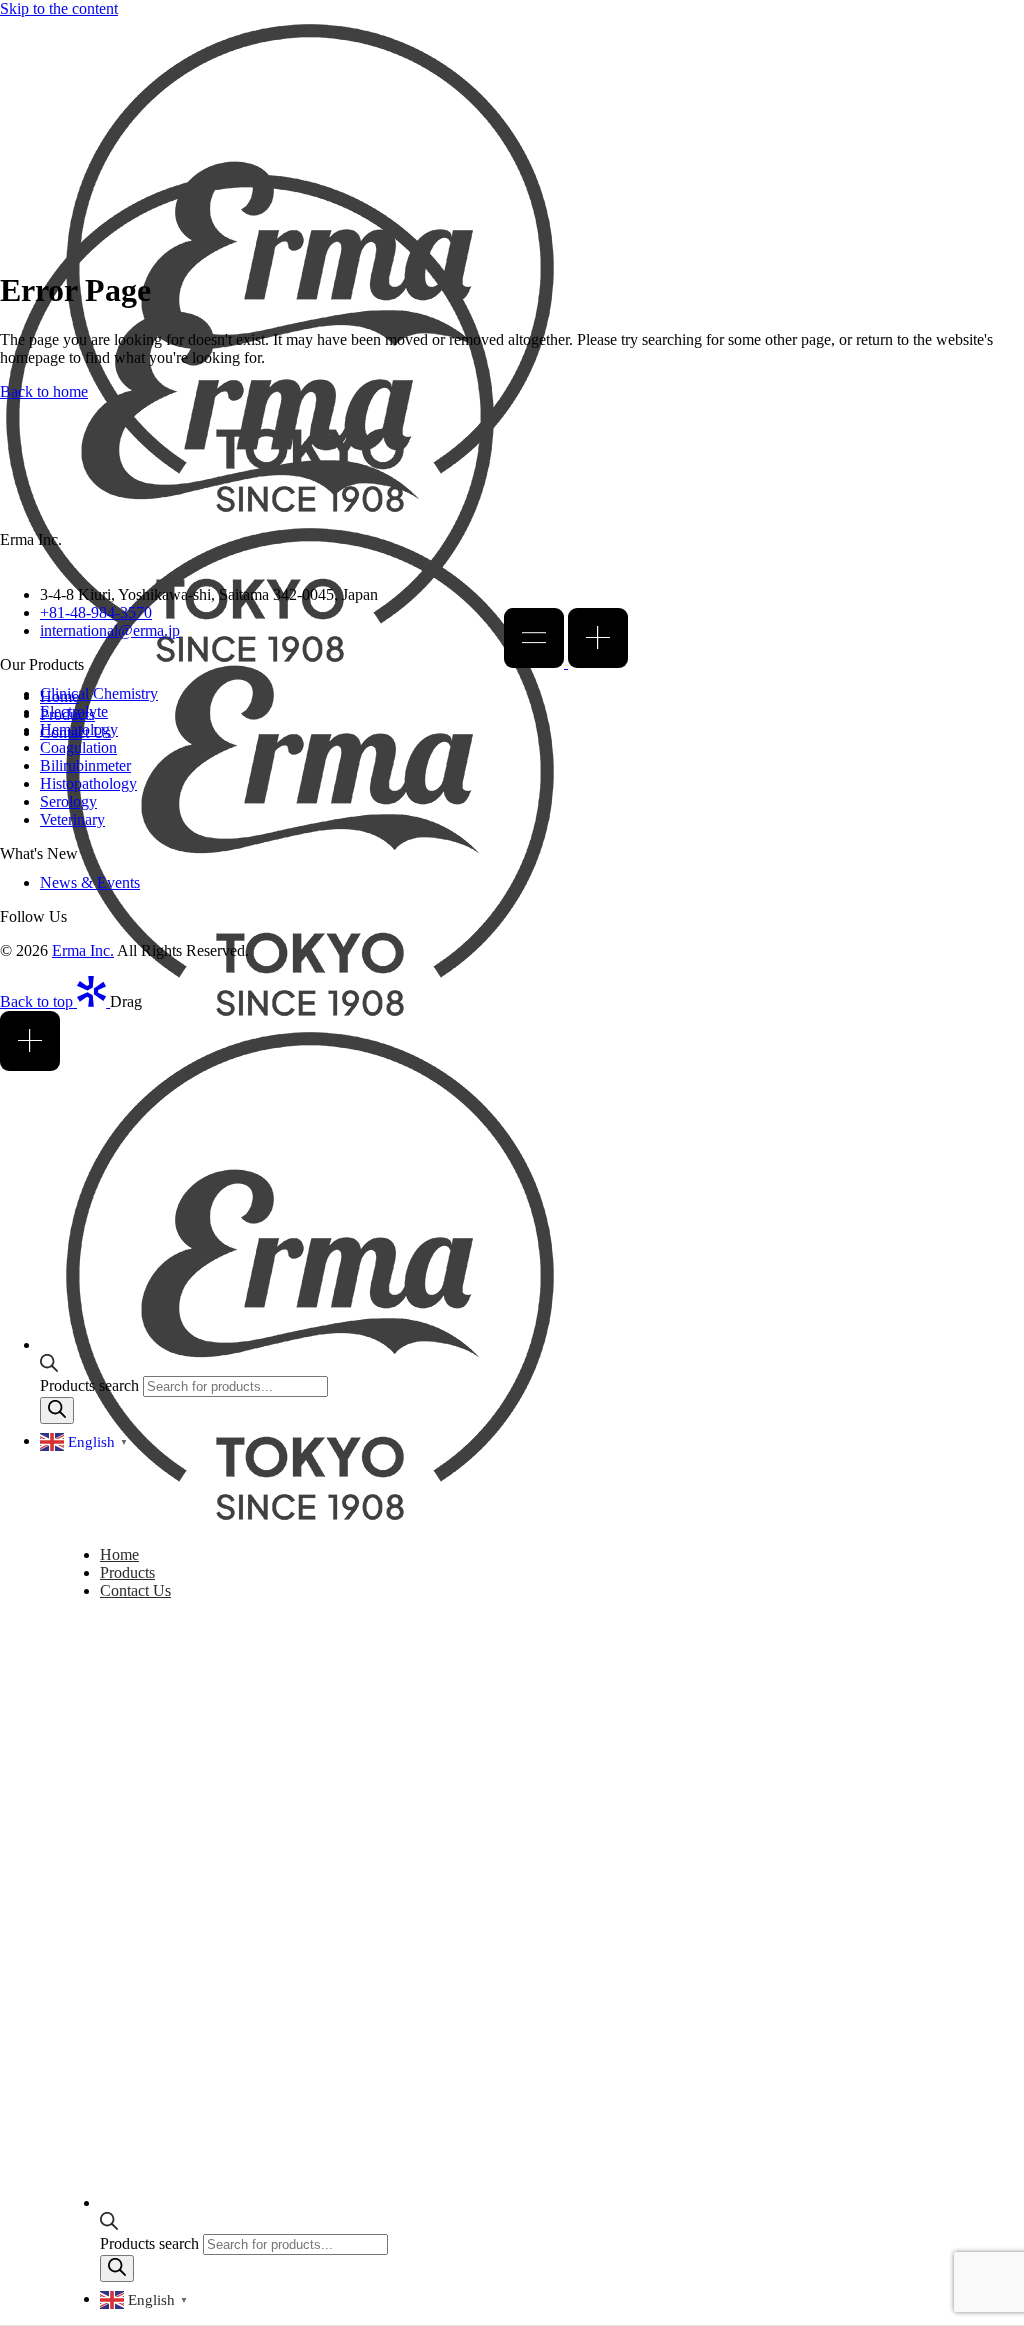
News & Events (90, 882)
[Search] (117, 2268)
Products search (151, 2243)
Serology (68, 801)
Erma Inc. (83, 950)
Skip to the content (59, 8)
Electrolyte (74, 711)
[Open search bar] (109, 2224)
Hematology (79, 729)
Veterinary (72, 819)
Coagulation (78, 747)
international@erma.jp (110, 630)
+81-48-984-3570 (96, 612)
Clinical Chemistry (99, 693)
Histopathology (88, 783)
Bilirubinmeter (85, 765)
